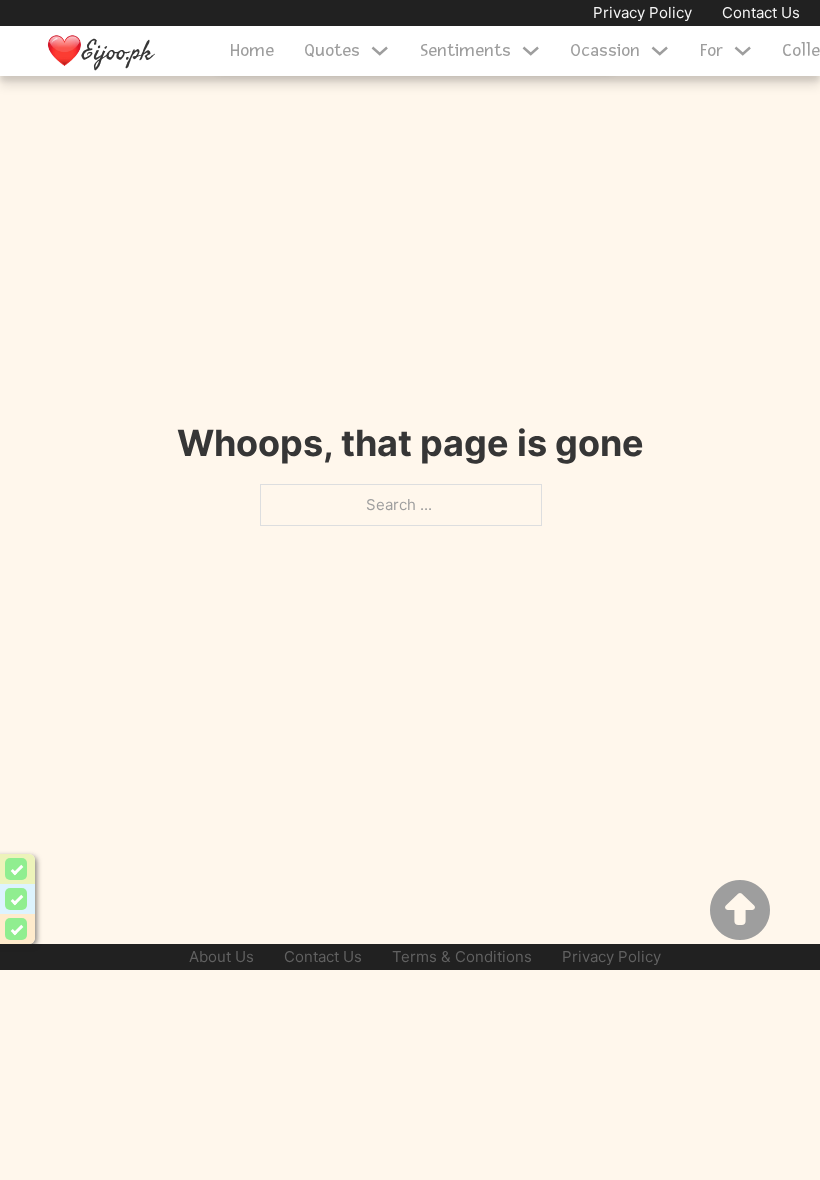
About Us (221, 956)
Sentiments (465, 50)
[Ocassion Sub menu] (660, 51)
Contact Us (761, 12)
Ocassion (605, 50)
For (711, 50)
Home (252, 50)
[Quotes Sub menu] (380, 51)
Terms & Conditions (462, 956)
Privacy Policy (642, 12)
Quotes (332, 50)
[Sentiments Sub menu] (531, 51)
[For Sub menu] (743, 51)
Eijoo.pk (117, 50)
